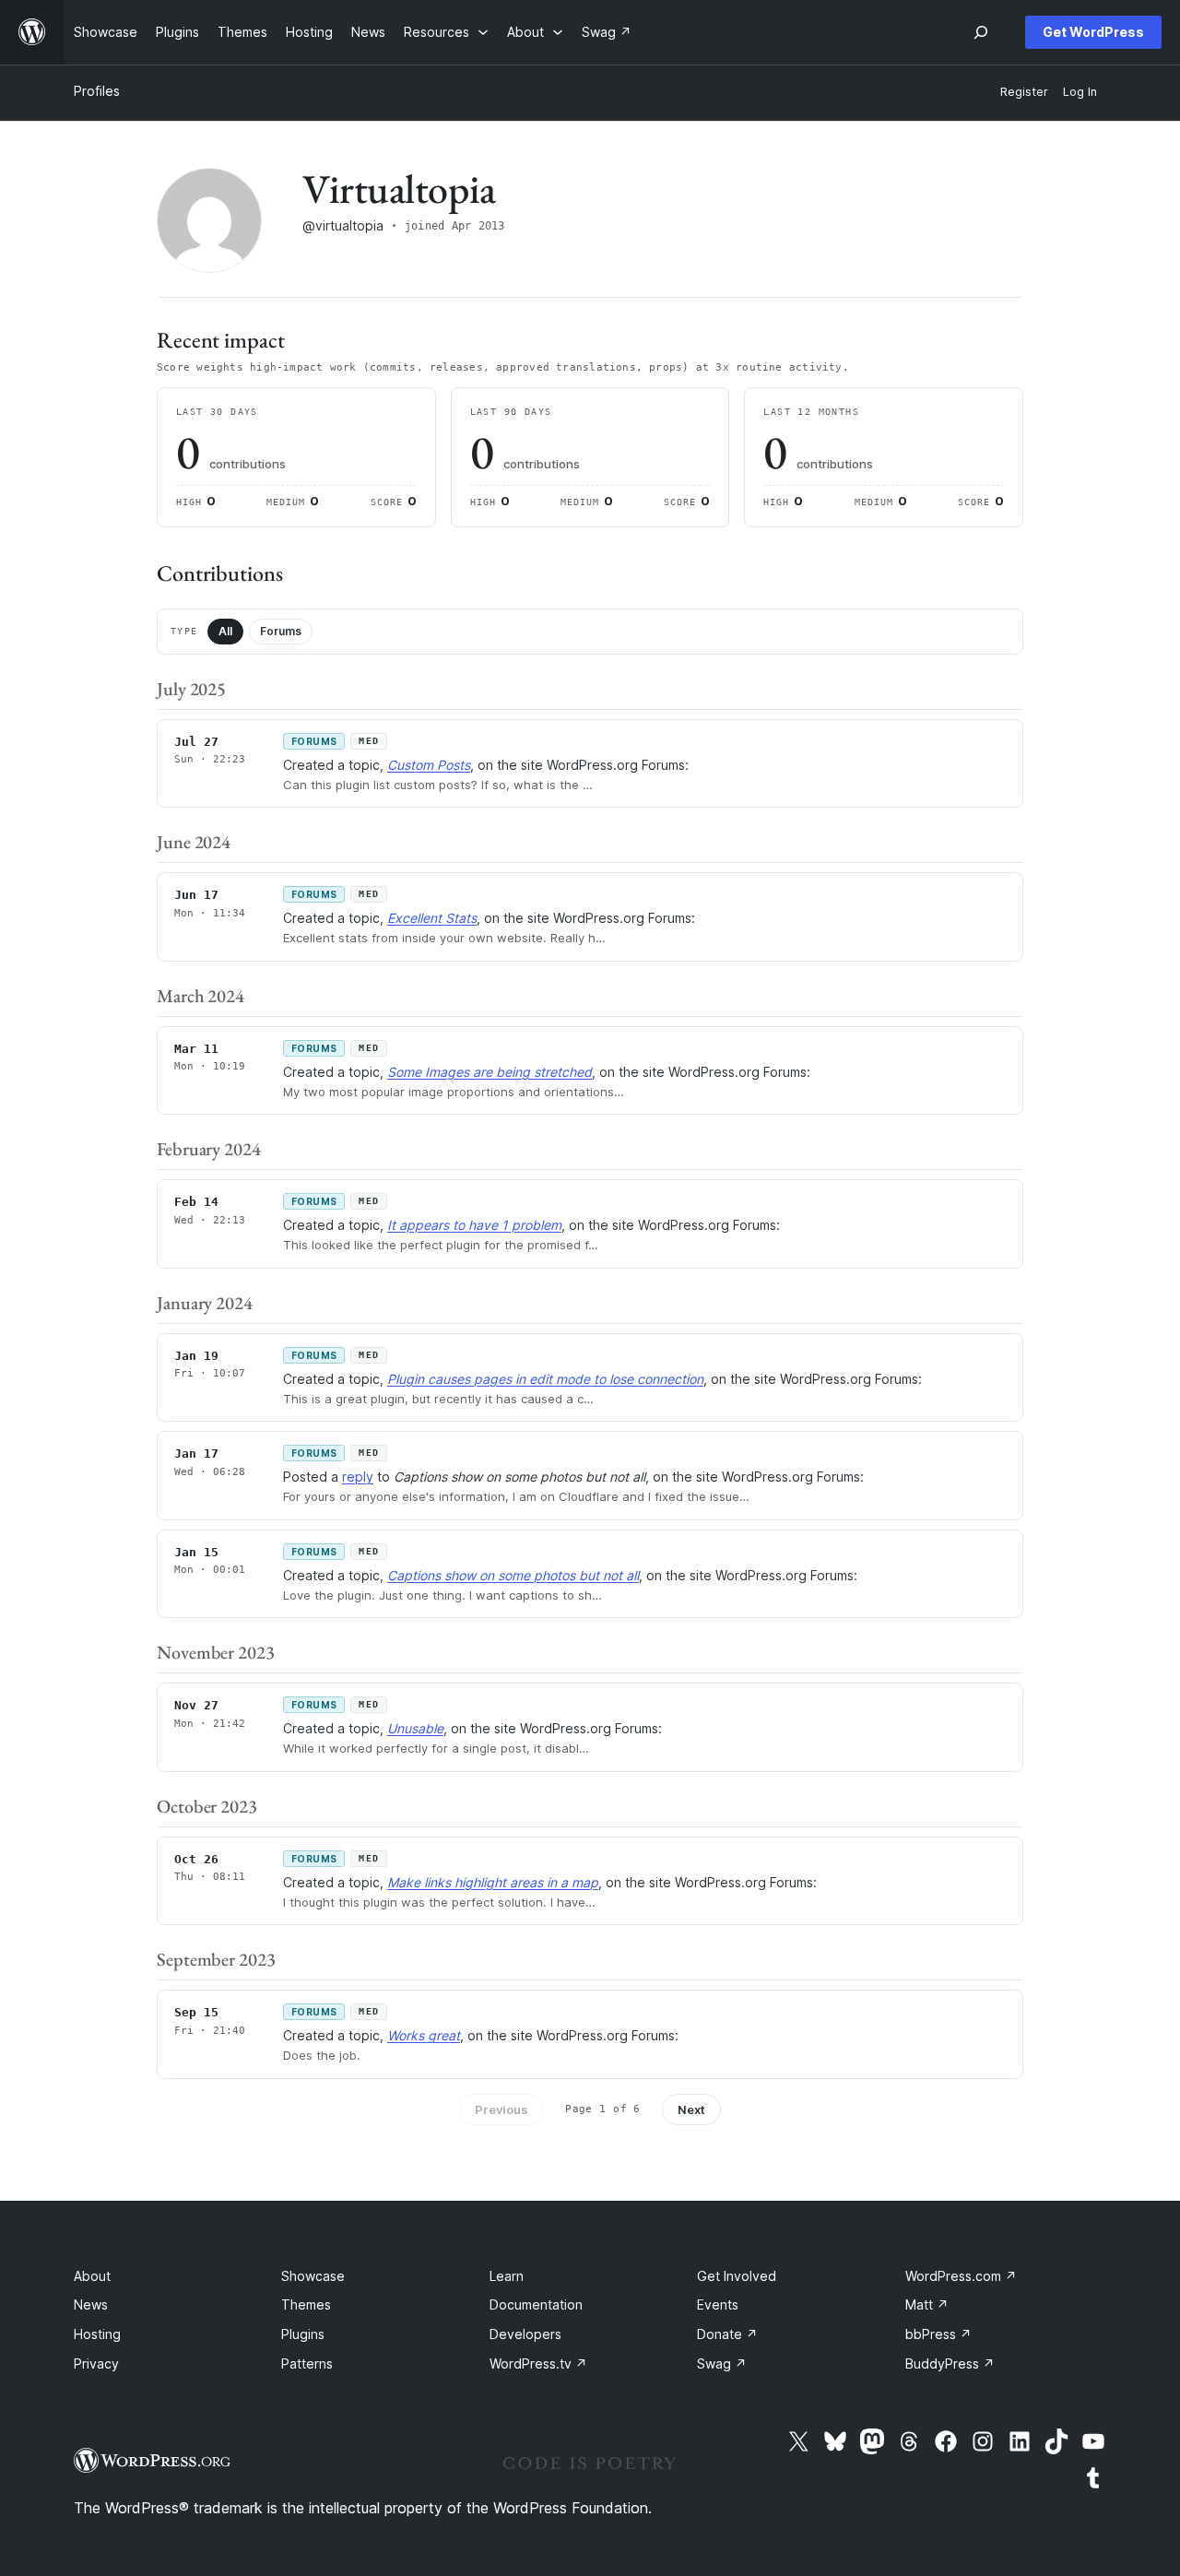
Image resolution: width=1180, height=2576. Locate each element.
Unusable (415, 1728)
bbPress (938, 2334)
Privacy (96, 2363)
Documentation (536, 2304)
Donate (727, 2334)
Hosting (97, 2334)
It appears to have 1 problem (474, 1225)
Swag (722, 2363)
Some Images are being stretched (490, 1072)
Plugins (303, 2334)
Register (1024, 92)
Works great (424, 2035)
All (225, 631)
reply (358, 1477)
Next (691, 2109)
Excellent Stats (432, 918)
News (91, 2304)
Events (718, 2304)
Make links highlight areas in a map (493, 1882)
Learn (507, 2276)
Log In (1080, 92)
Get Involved (737, 2276)
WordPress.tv (538, 2363)
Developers (525, 2334)
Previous (501, 2109)
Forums (281, 631)
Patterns (307, 2363)
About (92, 2276)
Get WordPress (1093, 32)
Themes (306, 2304)
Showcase (313, 2276)
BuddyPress (950, 2363)
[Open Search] (981, 32)
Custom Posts (429, 765)
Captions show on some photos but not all (513, 1575)
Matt (927, 2304)
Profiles (97, 91)
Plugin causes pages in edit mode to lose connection (545, 1379)
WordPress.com (961, 2276)
